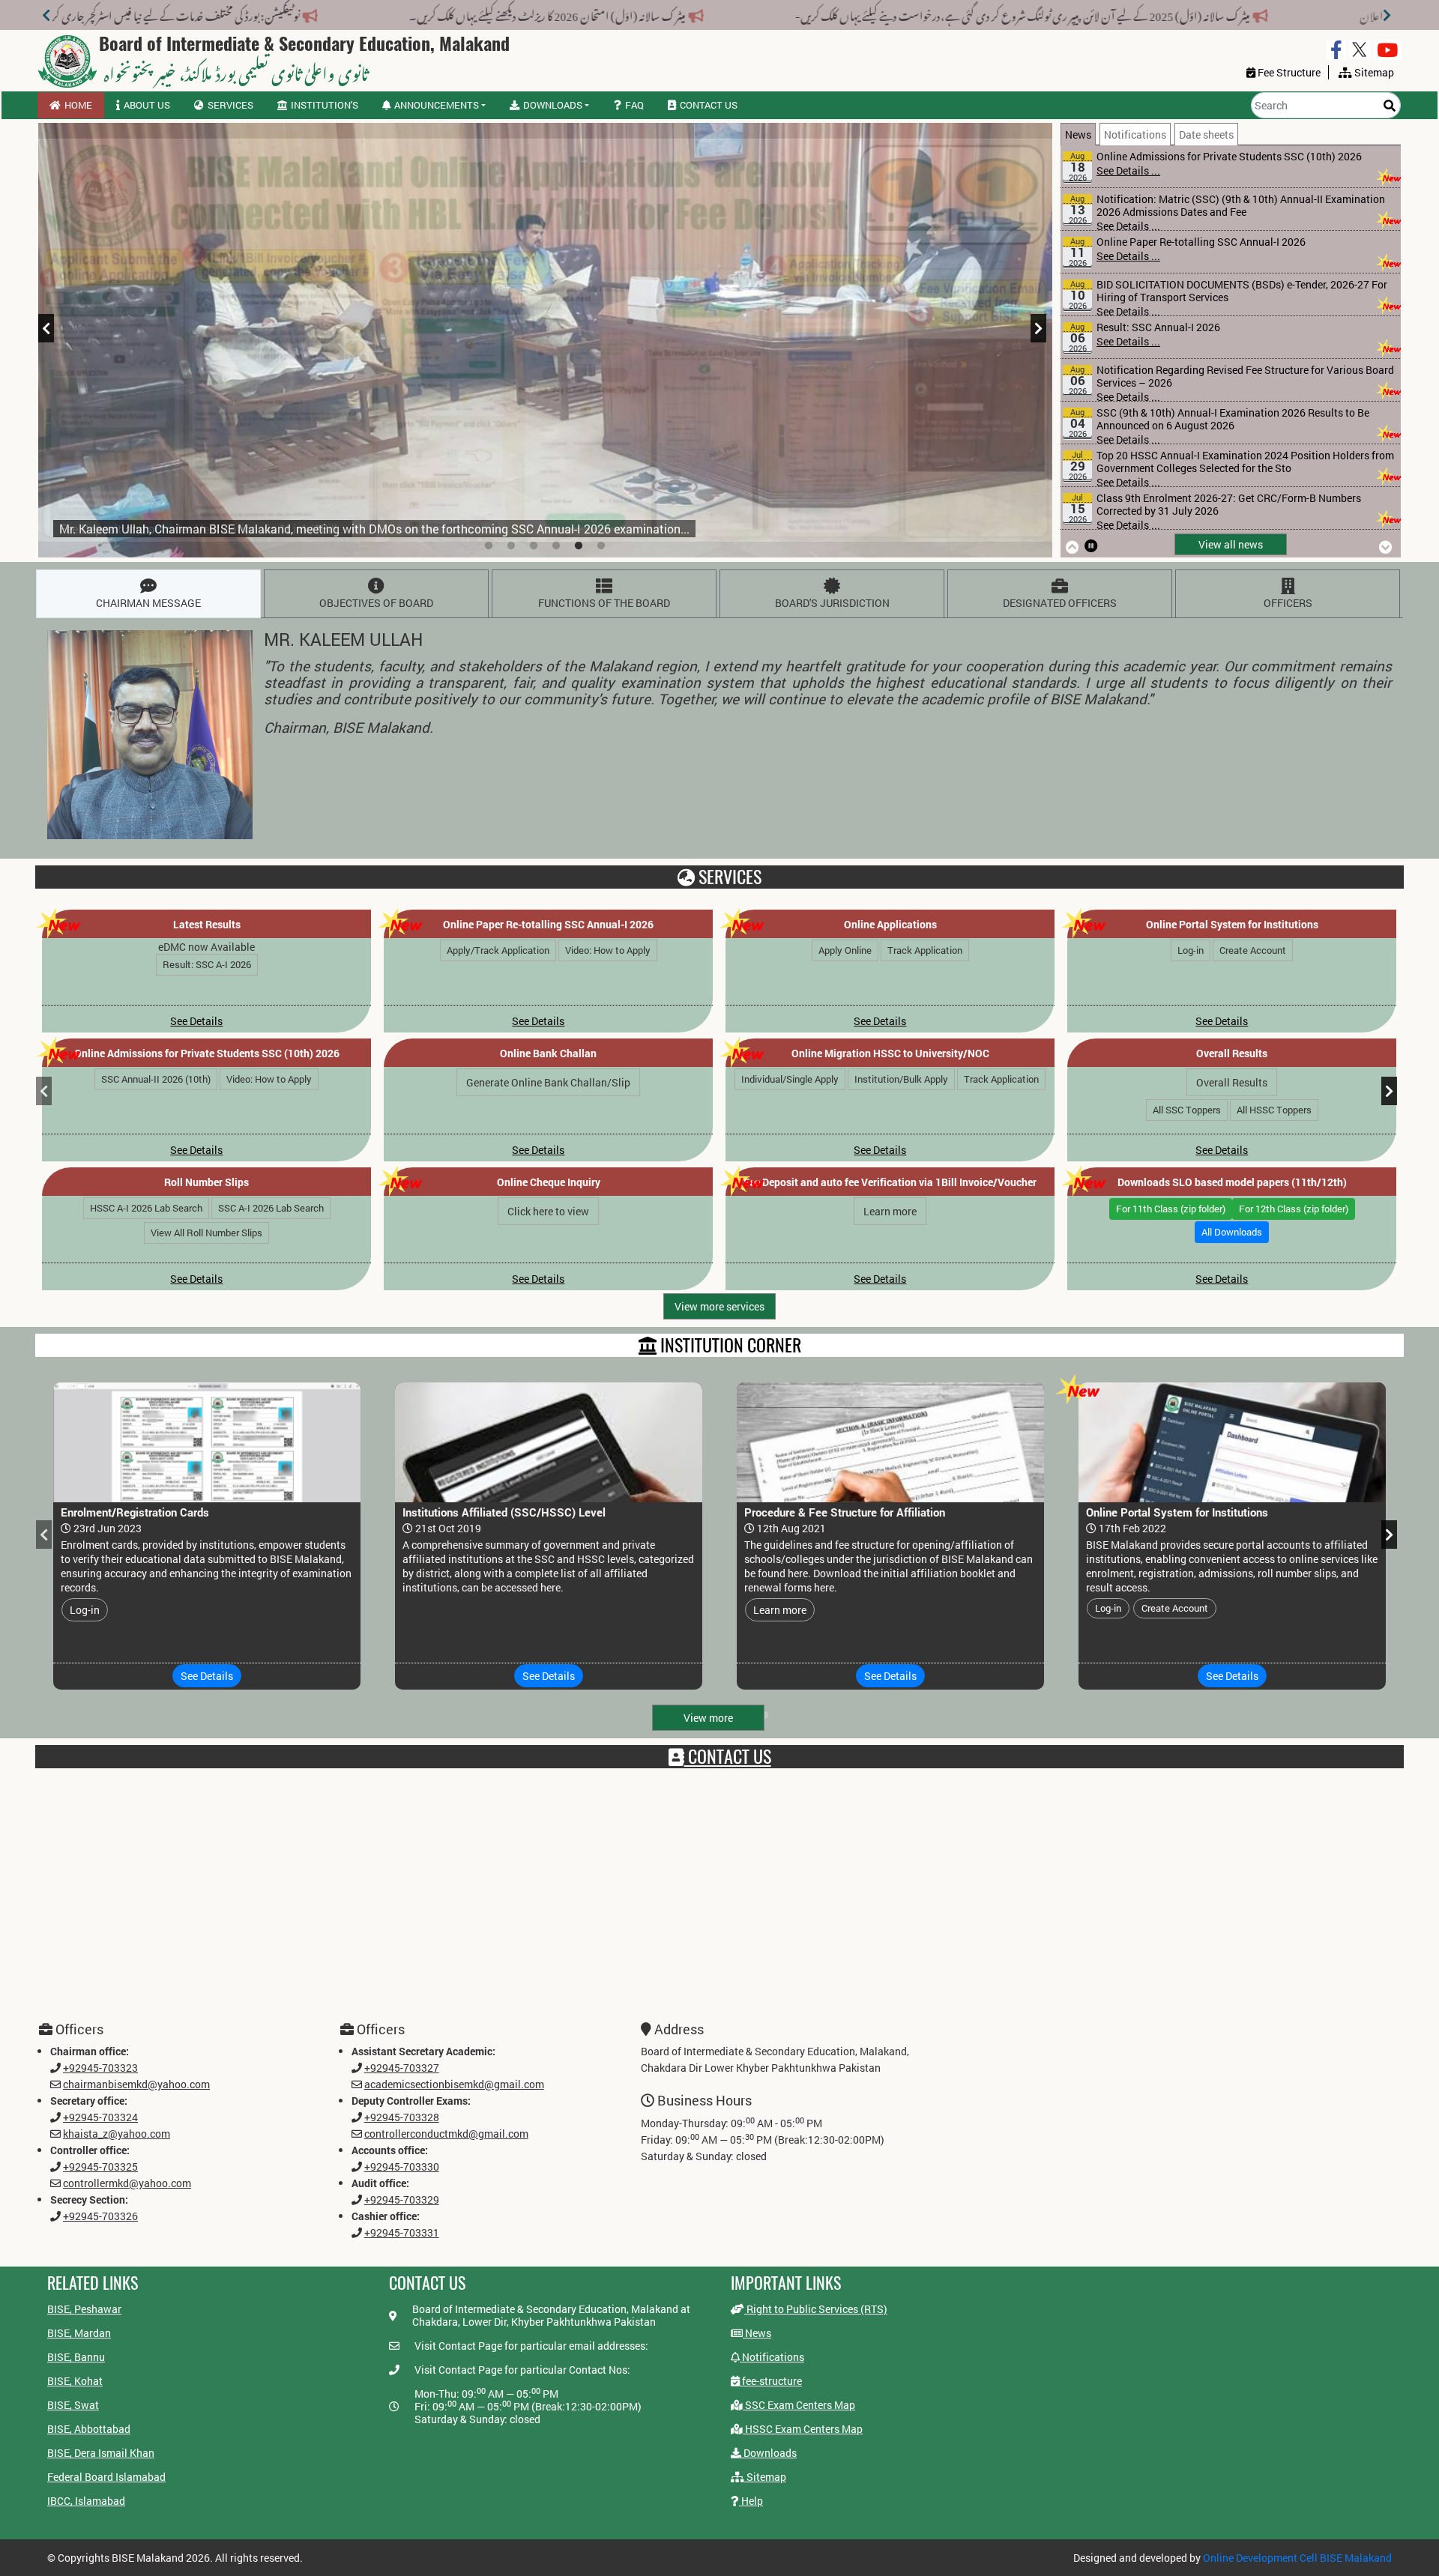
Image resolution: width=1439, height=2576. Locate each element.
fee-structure (771, 2381)
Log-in (1191, 950)
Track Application (925, 950)
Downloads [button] (553, 105)
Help (751, 2501)
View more (708, 1718)
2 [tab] (511, 546)
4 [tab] (556, 546)
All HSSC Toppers (1274, 1110)
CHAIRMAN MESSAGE (148, 603)
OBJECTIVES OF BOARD (376, 603)
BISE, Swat (73, 2405)
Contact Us (728, 1756)
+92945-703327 (402, 2068)
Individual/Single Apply (791, 1079)
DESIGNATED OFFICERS (1060, 603)
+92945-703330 (402, 2167)
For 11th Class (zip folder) (1171, 1209)
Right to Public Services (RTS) (816, 2309)
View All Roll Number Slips (207, 1233)
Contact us (709, 105)
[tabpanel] (545, 340)
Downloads (769, 2453)
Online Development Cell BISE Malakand (1297, 2558)
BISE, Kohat (75, 2381)
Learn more (891, 1211)
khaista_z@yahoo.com (117, 2134)
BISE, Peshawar (84, 2309)
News (1078, 134)
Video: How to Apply (608, 950)
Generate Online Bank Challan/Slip (549, 1082)
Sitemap (765, 2477)
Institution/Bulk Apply (902, 1079)
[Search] (1390, 105)
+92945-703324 (100, 2117)
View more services (719, 1306)
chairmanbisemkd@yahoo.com (136, 2084)
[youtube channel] (1387, 50)
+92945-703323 (100, 2068)
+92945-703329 (402, 2199)
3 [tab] (534, 546)
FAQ (634, 105)
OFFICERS (1288, 603)
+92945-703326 (100, 2216)
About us (147, 105)
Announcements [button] (437, 105)
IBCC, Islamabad (86, 2501)
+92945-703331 (402, 2232)
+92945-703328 (402, 2117)
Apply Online (845, 950)
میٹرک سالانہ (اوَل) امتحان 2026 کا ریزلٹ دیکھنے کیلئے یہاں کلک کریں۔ (751, 13)
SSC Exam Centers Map (799, 2405)
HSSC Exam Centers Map (803, 2429)
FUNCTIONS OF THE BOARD (604, 603)
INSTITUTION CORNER (729, 1345)
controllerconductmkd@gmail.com (446, 2134)
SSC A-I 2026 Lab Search (271, 1208)
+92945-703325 (100, 2167)
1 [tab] (489, 546)
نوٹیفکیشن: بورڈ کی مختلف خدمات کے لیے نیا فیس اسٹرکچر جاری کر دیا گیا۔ (365, 13)
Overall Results (1233, 1082)
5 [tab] (579, 546)
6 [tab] (601, 546)
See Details (197, 1021)
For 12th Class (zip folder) (1294, 1209)
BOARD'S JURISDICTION (832, 603)
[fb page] (1336, 50)
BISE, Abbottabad (89, 2429)
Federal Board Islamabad (106, 2477)
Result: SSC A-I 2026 (207, 964)
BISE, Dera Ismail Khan (101, 2453)
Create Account (1254, 950)
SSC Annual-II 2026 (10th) (157, 1079)
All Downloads (1233, 1232)
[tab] (1080, 134)
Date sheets (1206, 134)
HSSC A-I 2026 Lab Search (146, 1208)
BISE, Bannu (76, 2357)
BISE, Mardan (79, 2333)
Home (78, 105)
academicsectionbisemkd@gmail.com (454, 2084)
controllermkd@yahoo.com (127, 2183)
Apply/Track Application (498, 950)
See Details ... (1128, 183)
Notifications (1135, 134)
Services (230, 105)
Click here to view (549, 1211)
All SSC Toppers (1187, 1110)
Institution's (325, 105)
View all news (1231, 544)
